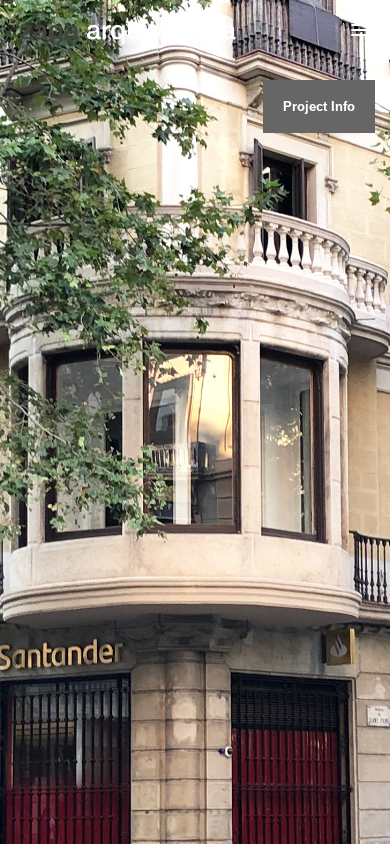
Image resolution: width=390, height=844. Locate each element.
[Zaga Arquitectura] (128, 32)
